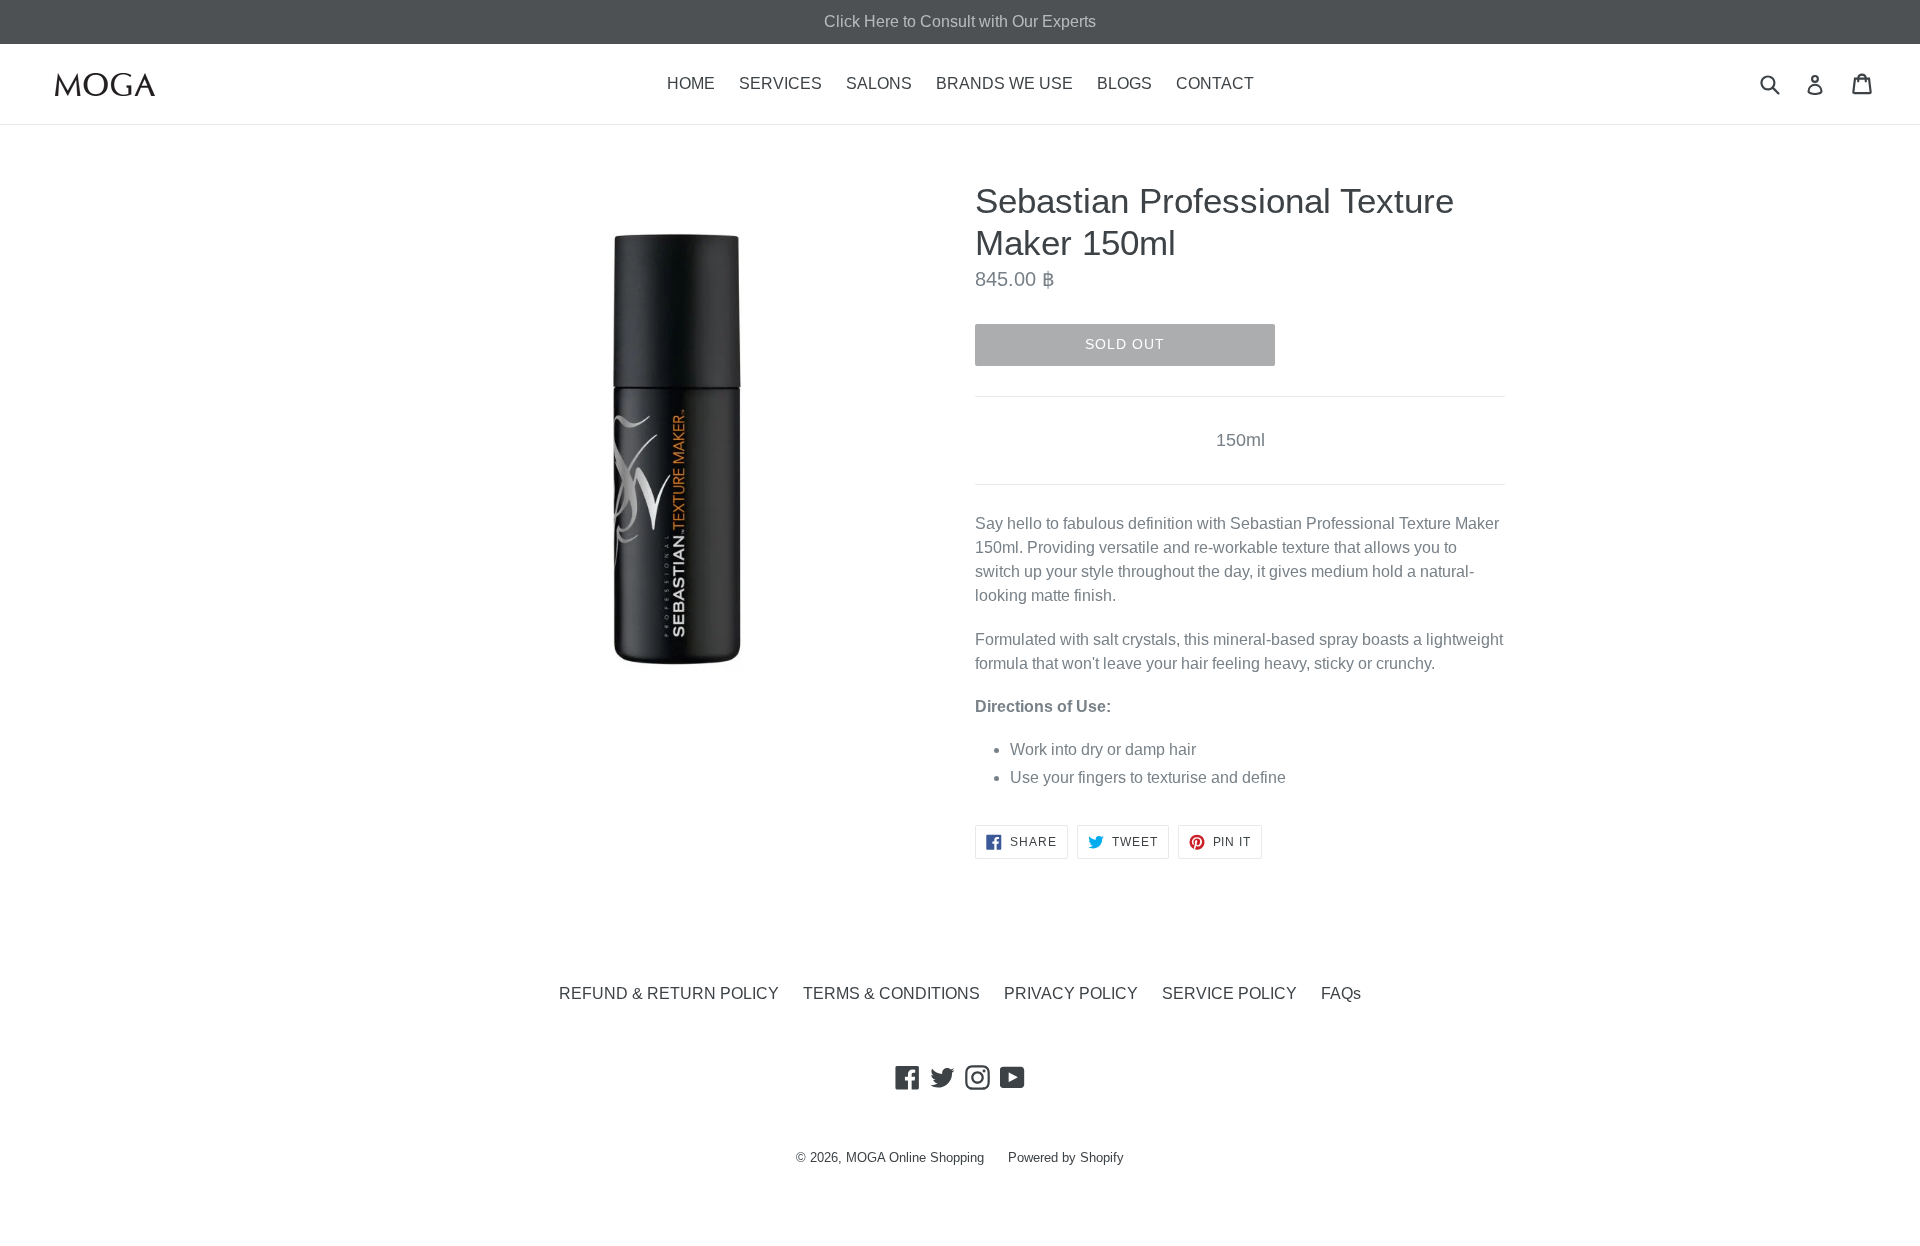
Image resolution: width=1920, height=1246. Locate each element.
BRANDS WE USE (1004, 83)
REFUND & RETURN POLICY (669, 993)
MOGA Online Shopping (915, 1157)
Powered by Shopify (1066, 1157)
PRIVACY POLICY (1071, 993)
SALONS (879, 83)
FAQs (1341, 993)
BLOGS (1124, 83)
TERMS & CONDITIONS (891, 993)
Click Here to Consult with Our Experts (960, 21)
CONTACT (1215, 83)
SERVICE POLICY (1229, 993)
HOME (691, 83)
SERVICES (780, 83)
